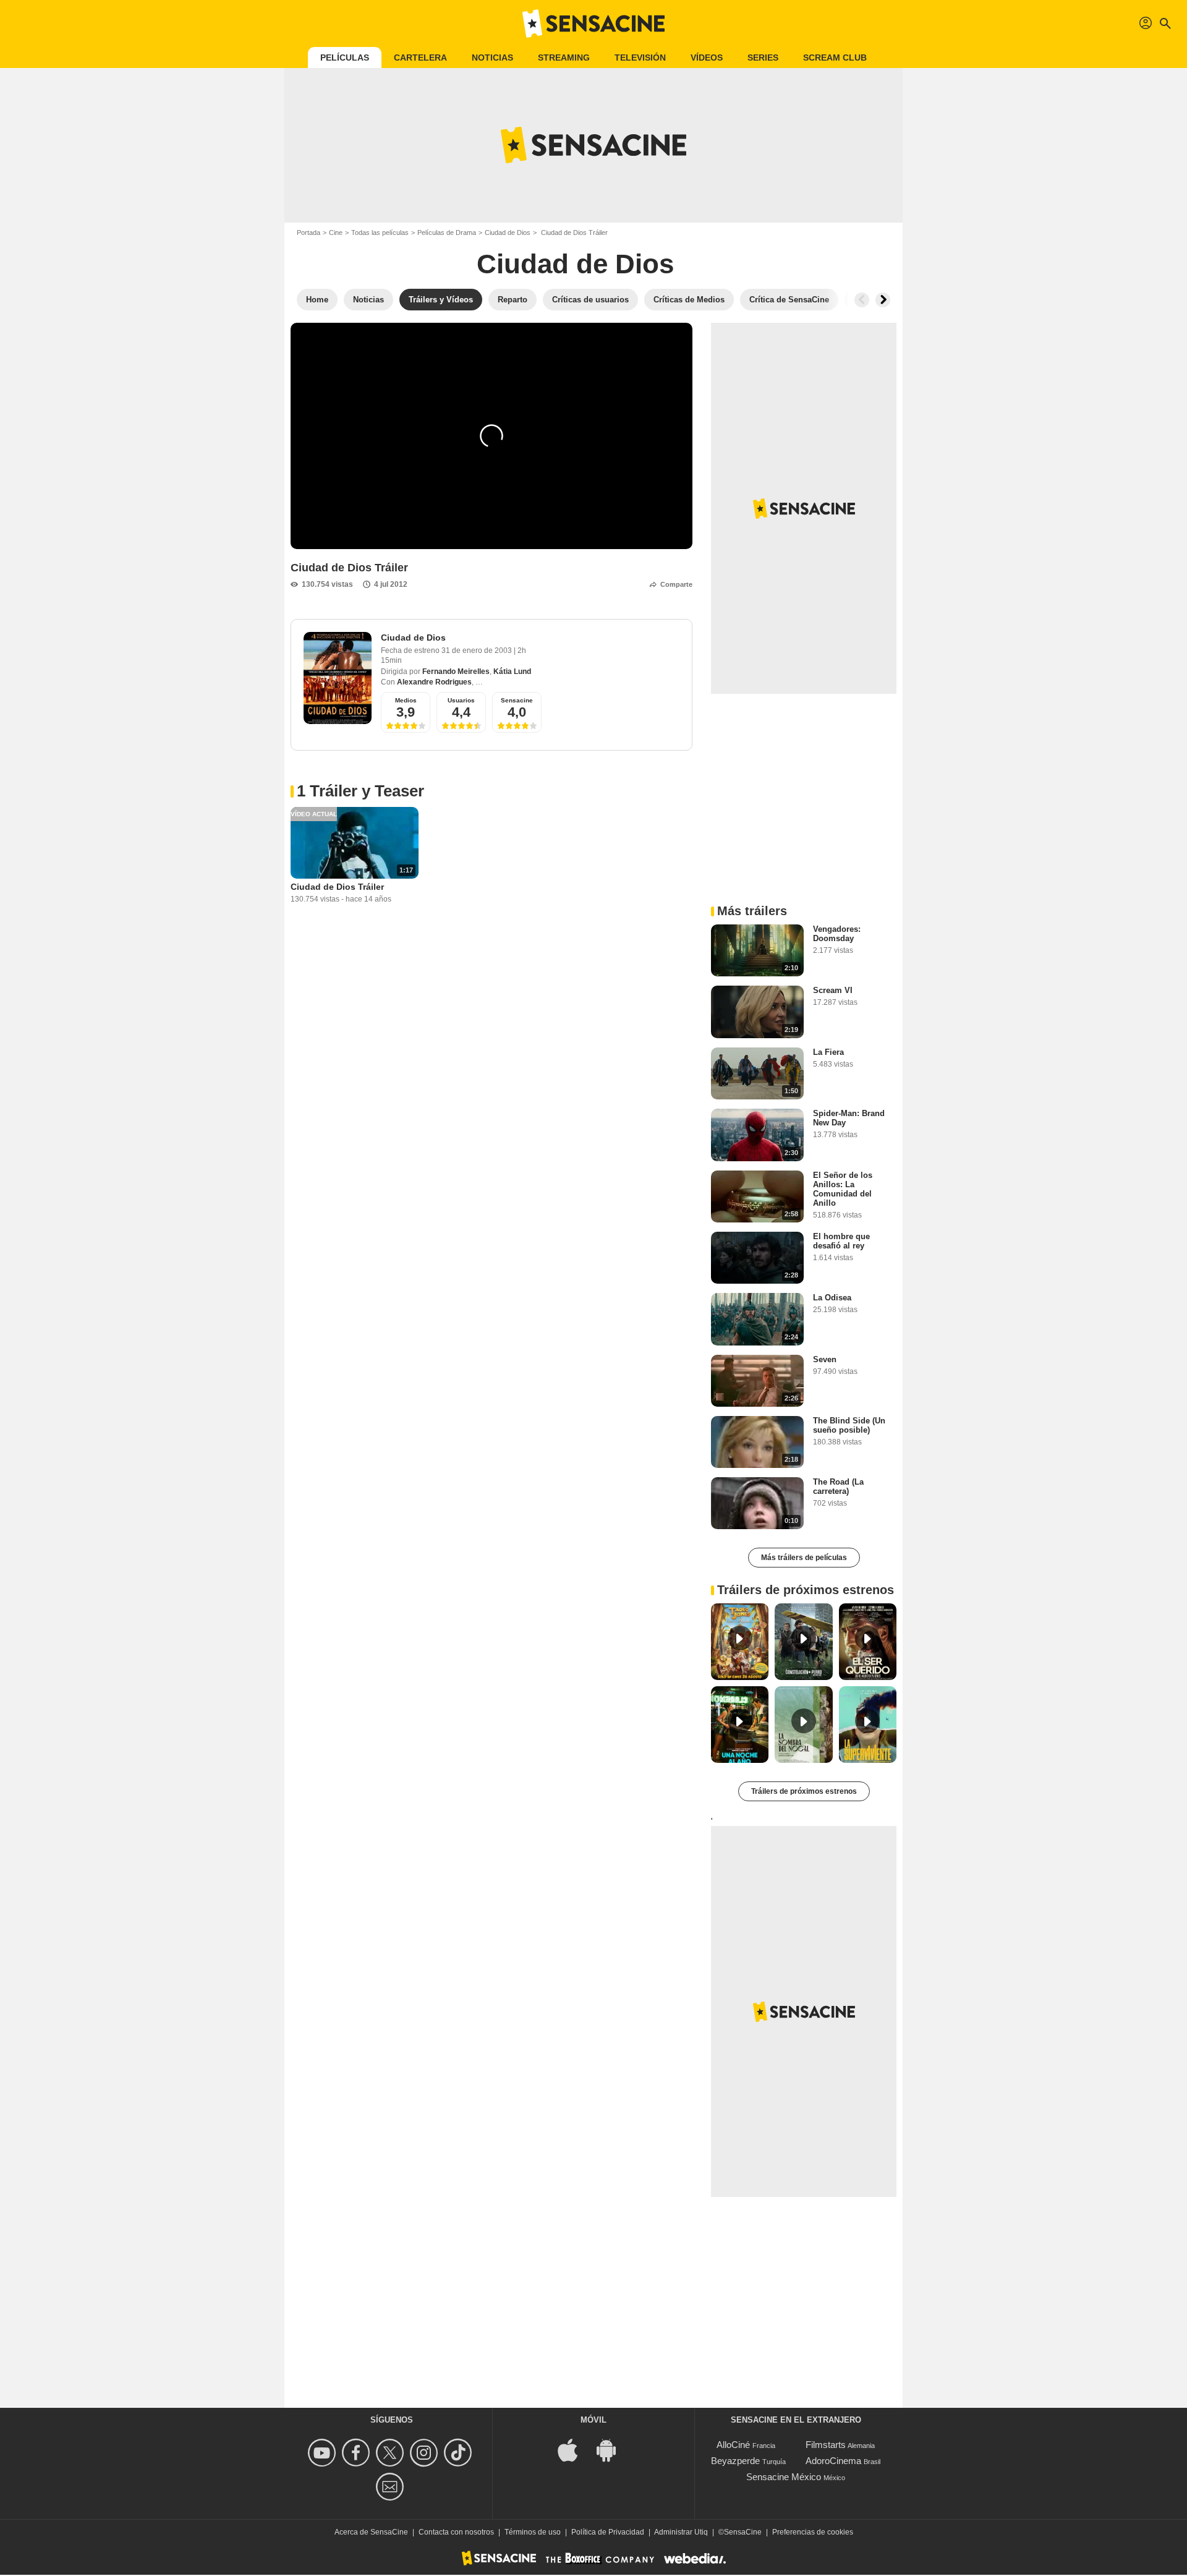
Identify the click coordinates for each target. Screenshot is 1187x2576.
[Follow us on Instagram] (426, 2453)
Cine (336, 232)
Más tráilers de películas (804, 1558)
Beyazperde (735, 2461)
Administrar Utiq (681, 2532)
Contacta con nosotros (456, 2532)
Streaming (564, 58)
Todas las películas (380, 232)
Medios (406, 700)
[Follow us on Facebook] (358, 2453)
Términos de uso (533, 2532)
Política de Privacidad (608, 2532)
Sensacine (517, 700)
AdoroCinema (833, 2461)
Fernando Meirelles (456, 672)
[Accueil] (593, 23)
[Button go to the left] (862, 300)
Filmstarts (826, 2445)
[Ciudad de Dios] (338, 678)
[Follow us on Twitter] (392, 2453)
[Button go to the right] (883, 300)
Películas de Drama (447, 232)
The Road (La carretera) (838, 1486)
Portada (308, 232)
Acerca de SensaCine (371, 2532)
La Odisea (832, 1298)
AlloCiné (733, 2445)
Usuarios (461, 700)
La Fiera (828, 1052)
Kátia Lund (512, 672)
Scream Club (835, 58)
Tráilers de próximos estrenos (804, 1791)
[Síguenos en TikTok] (460, 2453)
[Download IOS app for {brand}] (574, 2450)
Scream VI (833, 990)
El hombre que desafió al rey (841, 1241)
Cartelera (420, 58)
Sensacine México (784, 2477)
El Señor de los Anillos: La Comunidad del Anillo (843, 1189)
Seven (825, 1359)
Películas (345, 58)
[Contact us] (392, 2487)
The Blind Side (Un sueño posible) (849, 1425)
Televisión (640, 58)
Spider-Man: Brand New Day (849, 1118)
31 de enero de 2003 (478, 650)
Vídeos (707, 58)
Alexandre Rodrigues (434, 682)
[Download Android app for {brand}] (613, 2450)
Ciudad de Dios (508, 232)
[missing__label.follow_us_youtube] (324, 2453)
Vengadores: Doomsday (837, 934)
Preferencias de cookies (813, 2532)
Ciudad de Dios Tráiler (337, 887)
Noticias (492, 58)
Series (763, 58)
